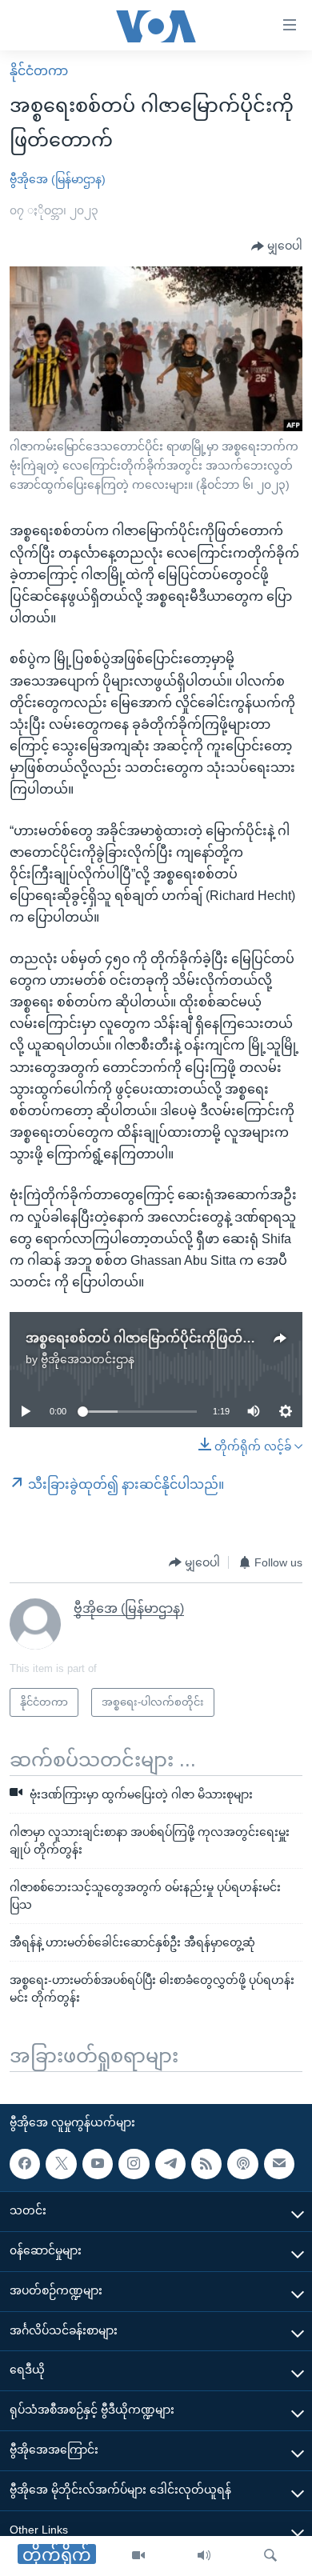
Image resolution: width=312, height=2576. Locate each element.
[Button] (277, 246)
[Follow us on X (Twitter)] (61, 2163)
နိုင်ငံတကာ (39, 71)
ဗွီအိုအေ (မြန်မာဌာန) (58, 179)
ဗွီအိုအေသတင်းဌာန (88, 1359)
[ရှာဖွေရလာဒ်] (270, 2556)
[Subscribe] (279, 2163)
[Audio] (204, 2556)
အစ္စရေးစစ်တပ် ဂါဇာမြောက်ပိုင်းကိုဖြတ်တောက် (155, 1338)
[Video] (138, 2556)
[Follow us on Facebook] (25, 2163)
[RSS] (206, 2163)
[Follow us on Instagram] (134, 2163)
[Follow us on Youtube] (98, 2163)
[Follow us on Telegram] (170, 2163)
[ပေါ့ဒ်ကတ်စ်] (242, 2163)
